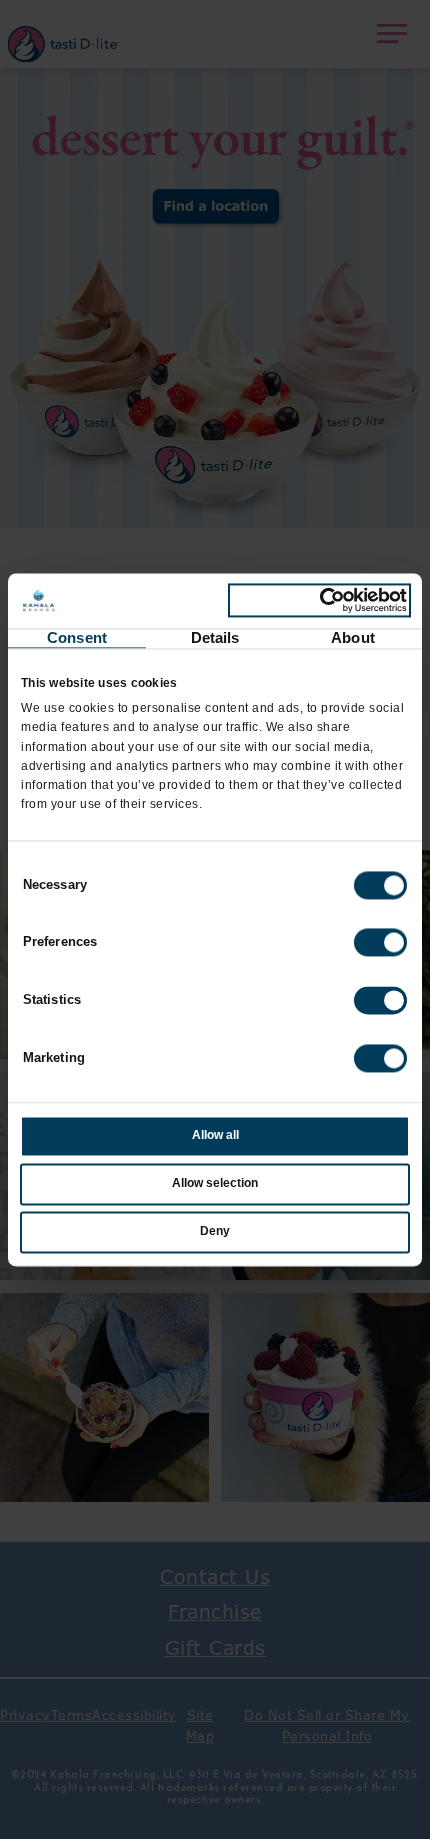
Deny (215, 1231)
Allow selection (215, 1184)
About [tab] (353, 637)
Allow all (215, 1136)
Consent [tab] (77, 637)
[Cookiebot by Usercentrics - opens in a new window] (319, 600)
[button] (380, 943)
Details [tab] (215, 637)
